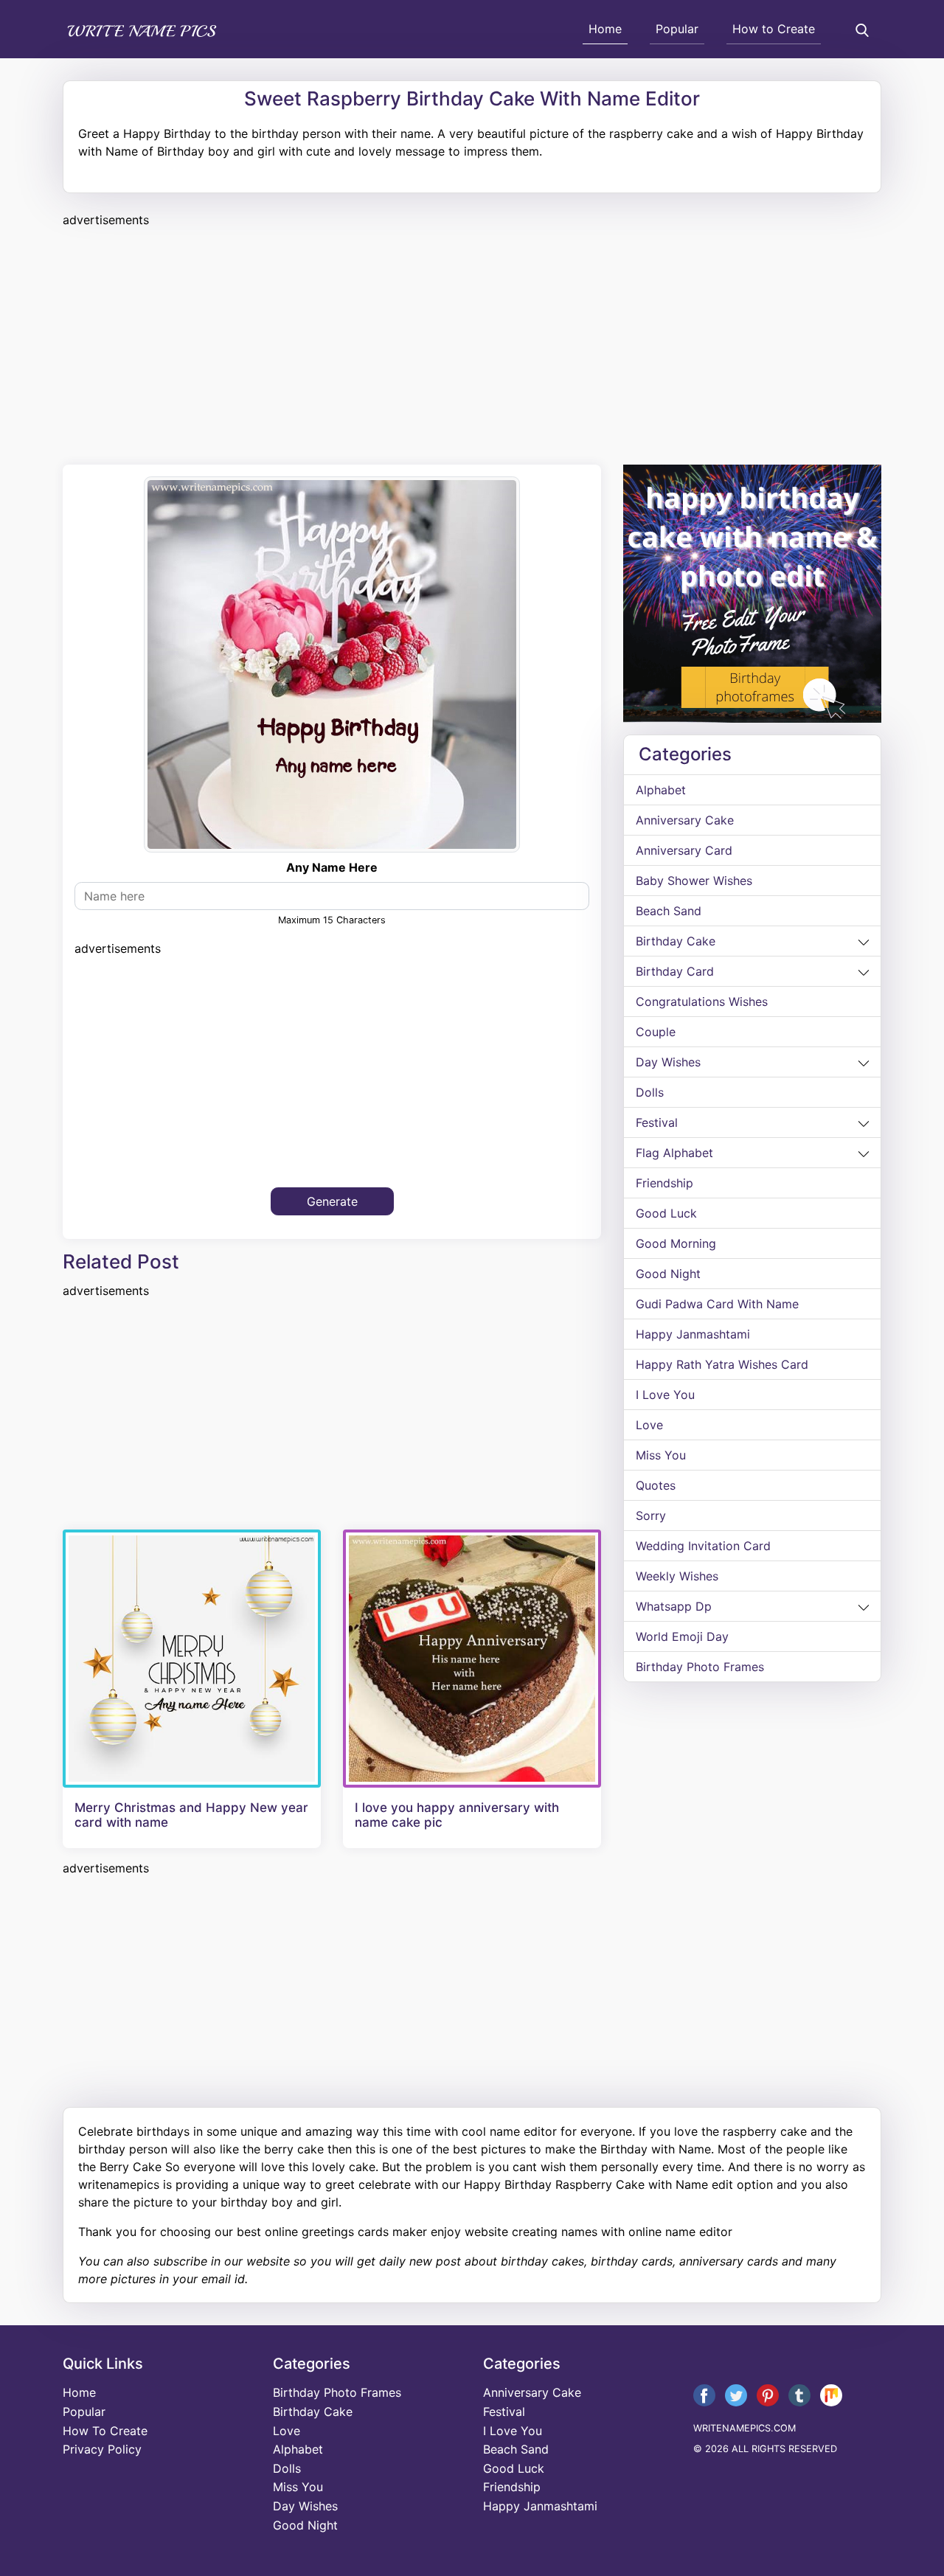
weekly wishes (677, 1576)
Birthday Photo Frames (700, 1667)
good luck (666, 1213)
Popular (677, 29)
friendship (664, 1183)
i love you (665, 1395)
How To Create (105, 2431)
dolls (650, 1092)
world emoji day (682, 1636)
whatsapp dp (674, 1606)
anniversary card (684, 850)
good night (668, 1274)
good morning (676, 1243)
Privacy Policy (102, 2449)
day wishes (668, 1062)
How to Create (774, 29)
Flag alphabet (674, 1153)
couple (656, 1032)
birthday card (675, 971)
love (649, 1425)
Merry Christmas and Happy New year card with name (191, 1815)
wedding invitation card (703, 1546)
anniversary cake (685, 820)
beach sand (669, 911)
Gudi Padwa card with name (717, 1304)
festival (657, 1122)
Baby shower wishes (694, 881)
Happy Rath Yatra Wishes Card (722, 1364)
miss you (661, 1455)
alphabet (661, 790)
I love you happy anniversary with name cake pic (457, 1815)
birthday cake (676, 941)
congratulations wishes (702, 1001)
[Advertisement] (472, 344)
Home (605, 29)
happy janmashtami (693, 1334)
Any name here (332, 867)
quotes (656, 1485)
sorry (651, 1516)
